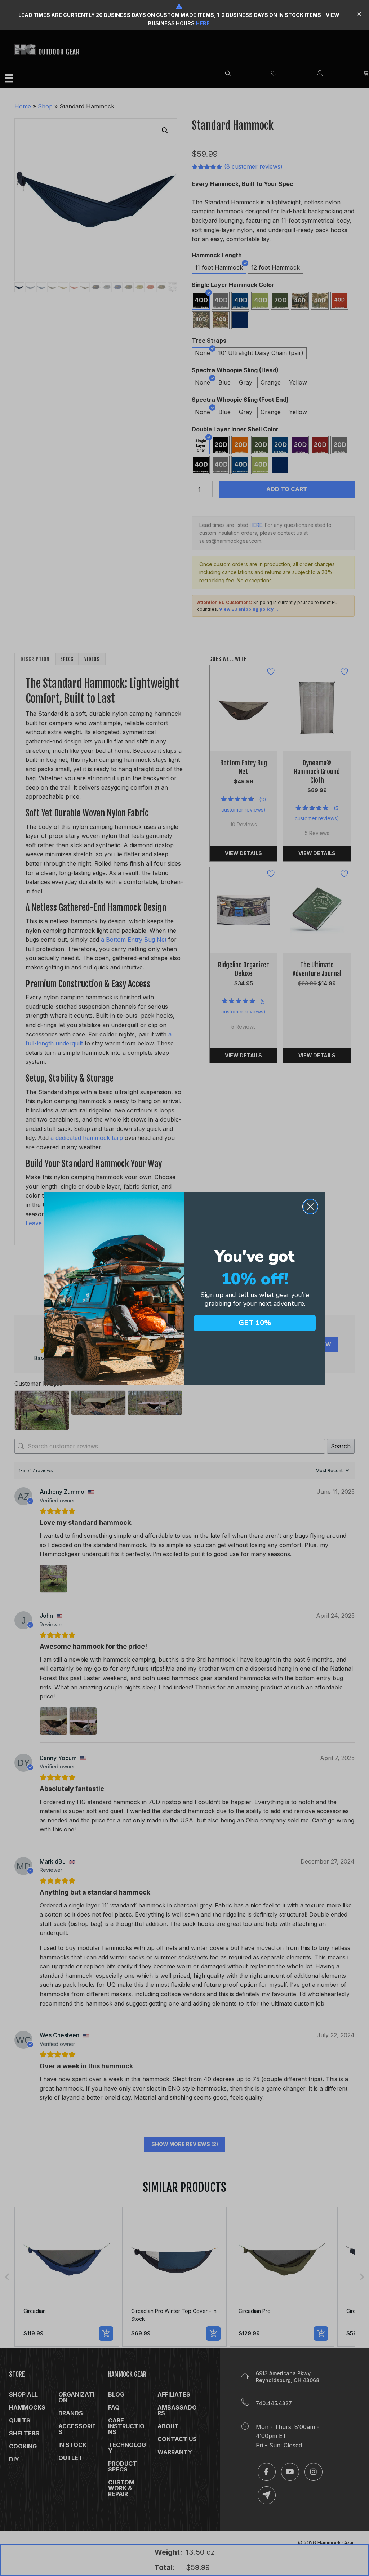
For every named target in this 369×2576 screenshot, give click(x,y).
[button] (360, 15)
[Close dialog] (310, 1207)
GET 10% (255, 1323)
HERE (203, 23)
